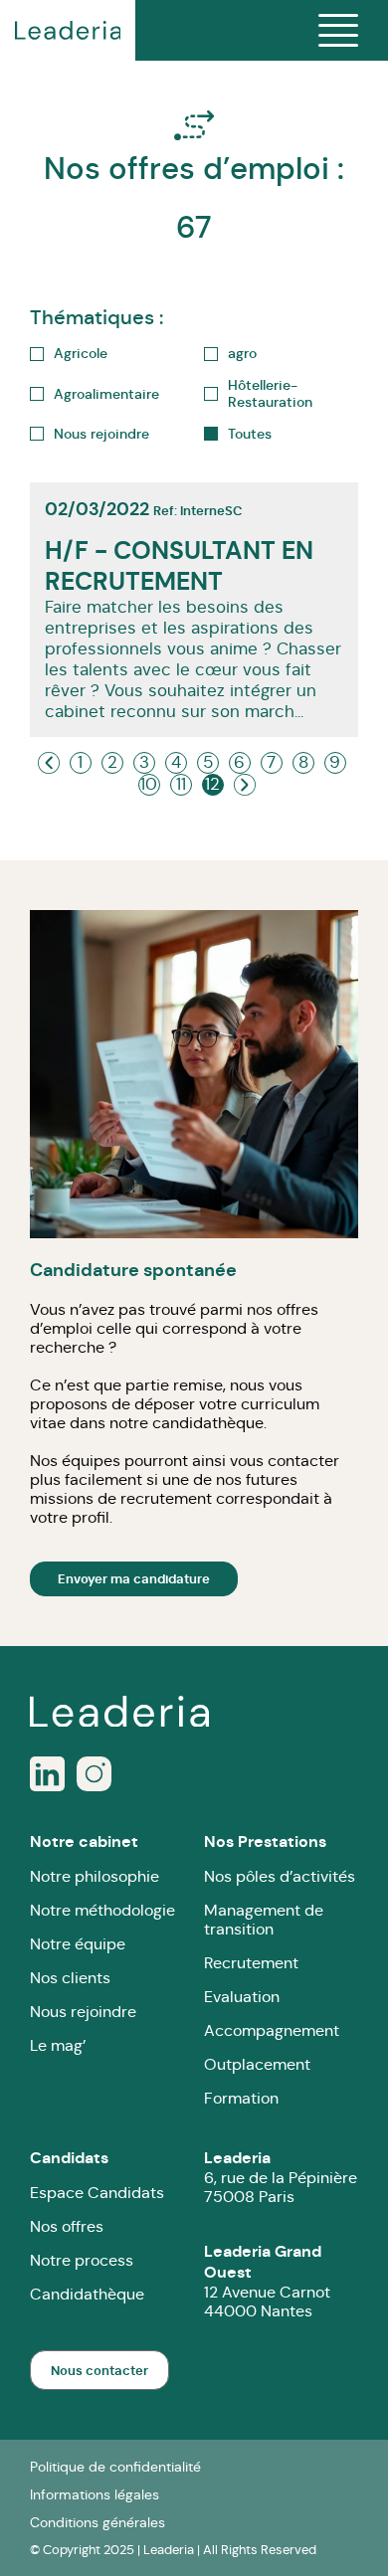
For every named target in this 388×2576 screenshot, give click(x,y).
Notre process (82, 2260)
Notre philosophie (95, 1876)
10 (149, 784)
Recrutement (251, 1963)
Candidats (69, 2158)
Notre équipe (78, 1944)
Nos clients (70, 1978)
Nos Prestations (265, 1841)
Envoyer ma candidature (134, 1579)
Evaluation (242, 1997)
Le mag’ (58, 2045)
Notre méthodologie (102, 1910)
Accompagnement (272, 2030)
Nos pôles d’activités (280, 1876)
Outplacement (257, 2064)
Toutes (250, 434)
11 (181, 784)
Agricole (81, 354)
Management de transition (264, 1920)
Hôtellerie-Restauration (270, 394)
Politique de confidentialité (115, 2467)
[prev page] (49, 763)
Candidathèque (87, 2294)
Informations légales (95, 2494)
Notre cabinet (84, 1841)
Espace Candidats (97, 2193)
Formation (241, 2098)
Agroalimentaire (106, 394)
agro (242, 354)
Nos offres (67, 2226)
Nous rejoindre (101, 434)
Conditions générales (97, 2522)
